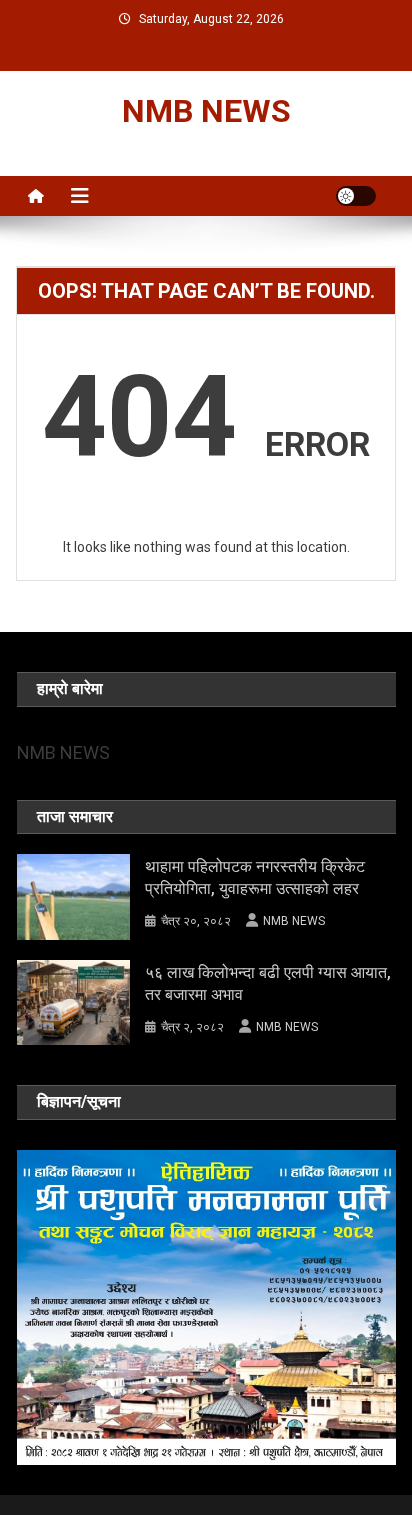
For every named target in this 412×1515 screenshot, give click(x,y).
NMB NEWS (206, 111)
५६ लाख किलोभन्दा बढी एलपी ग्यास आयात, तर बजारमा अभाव (268, 983)
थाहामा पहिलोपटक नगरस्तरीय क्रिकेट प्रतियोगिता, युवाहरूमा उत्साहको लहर (255, 877)
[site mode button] (356, 196)
